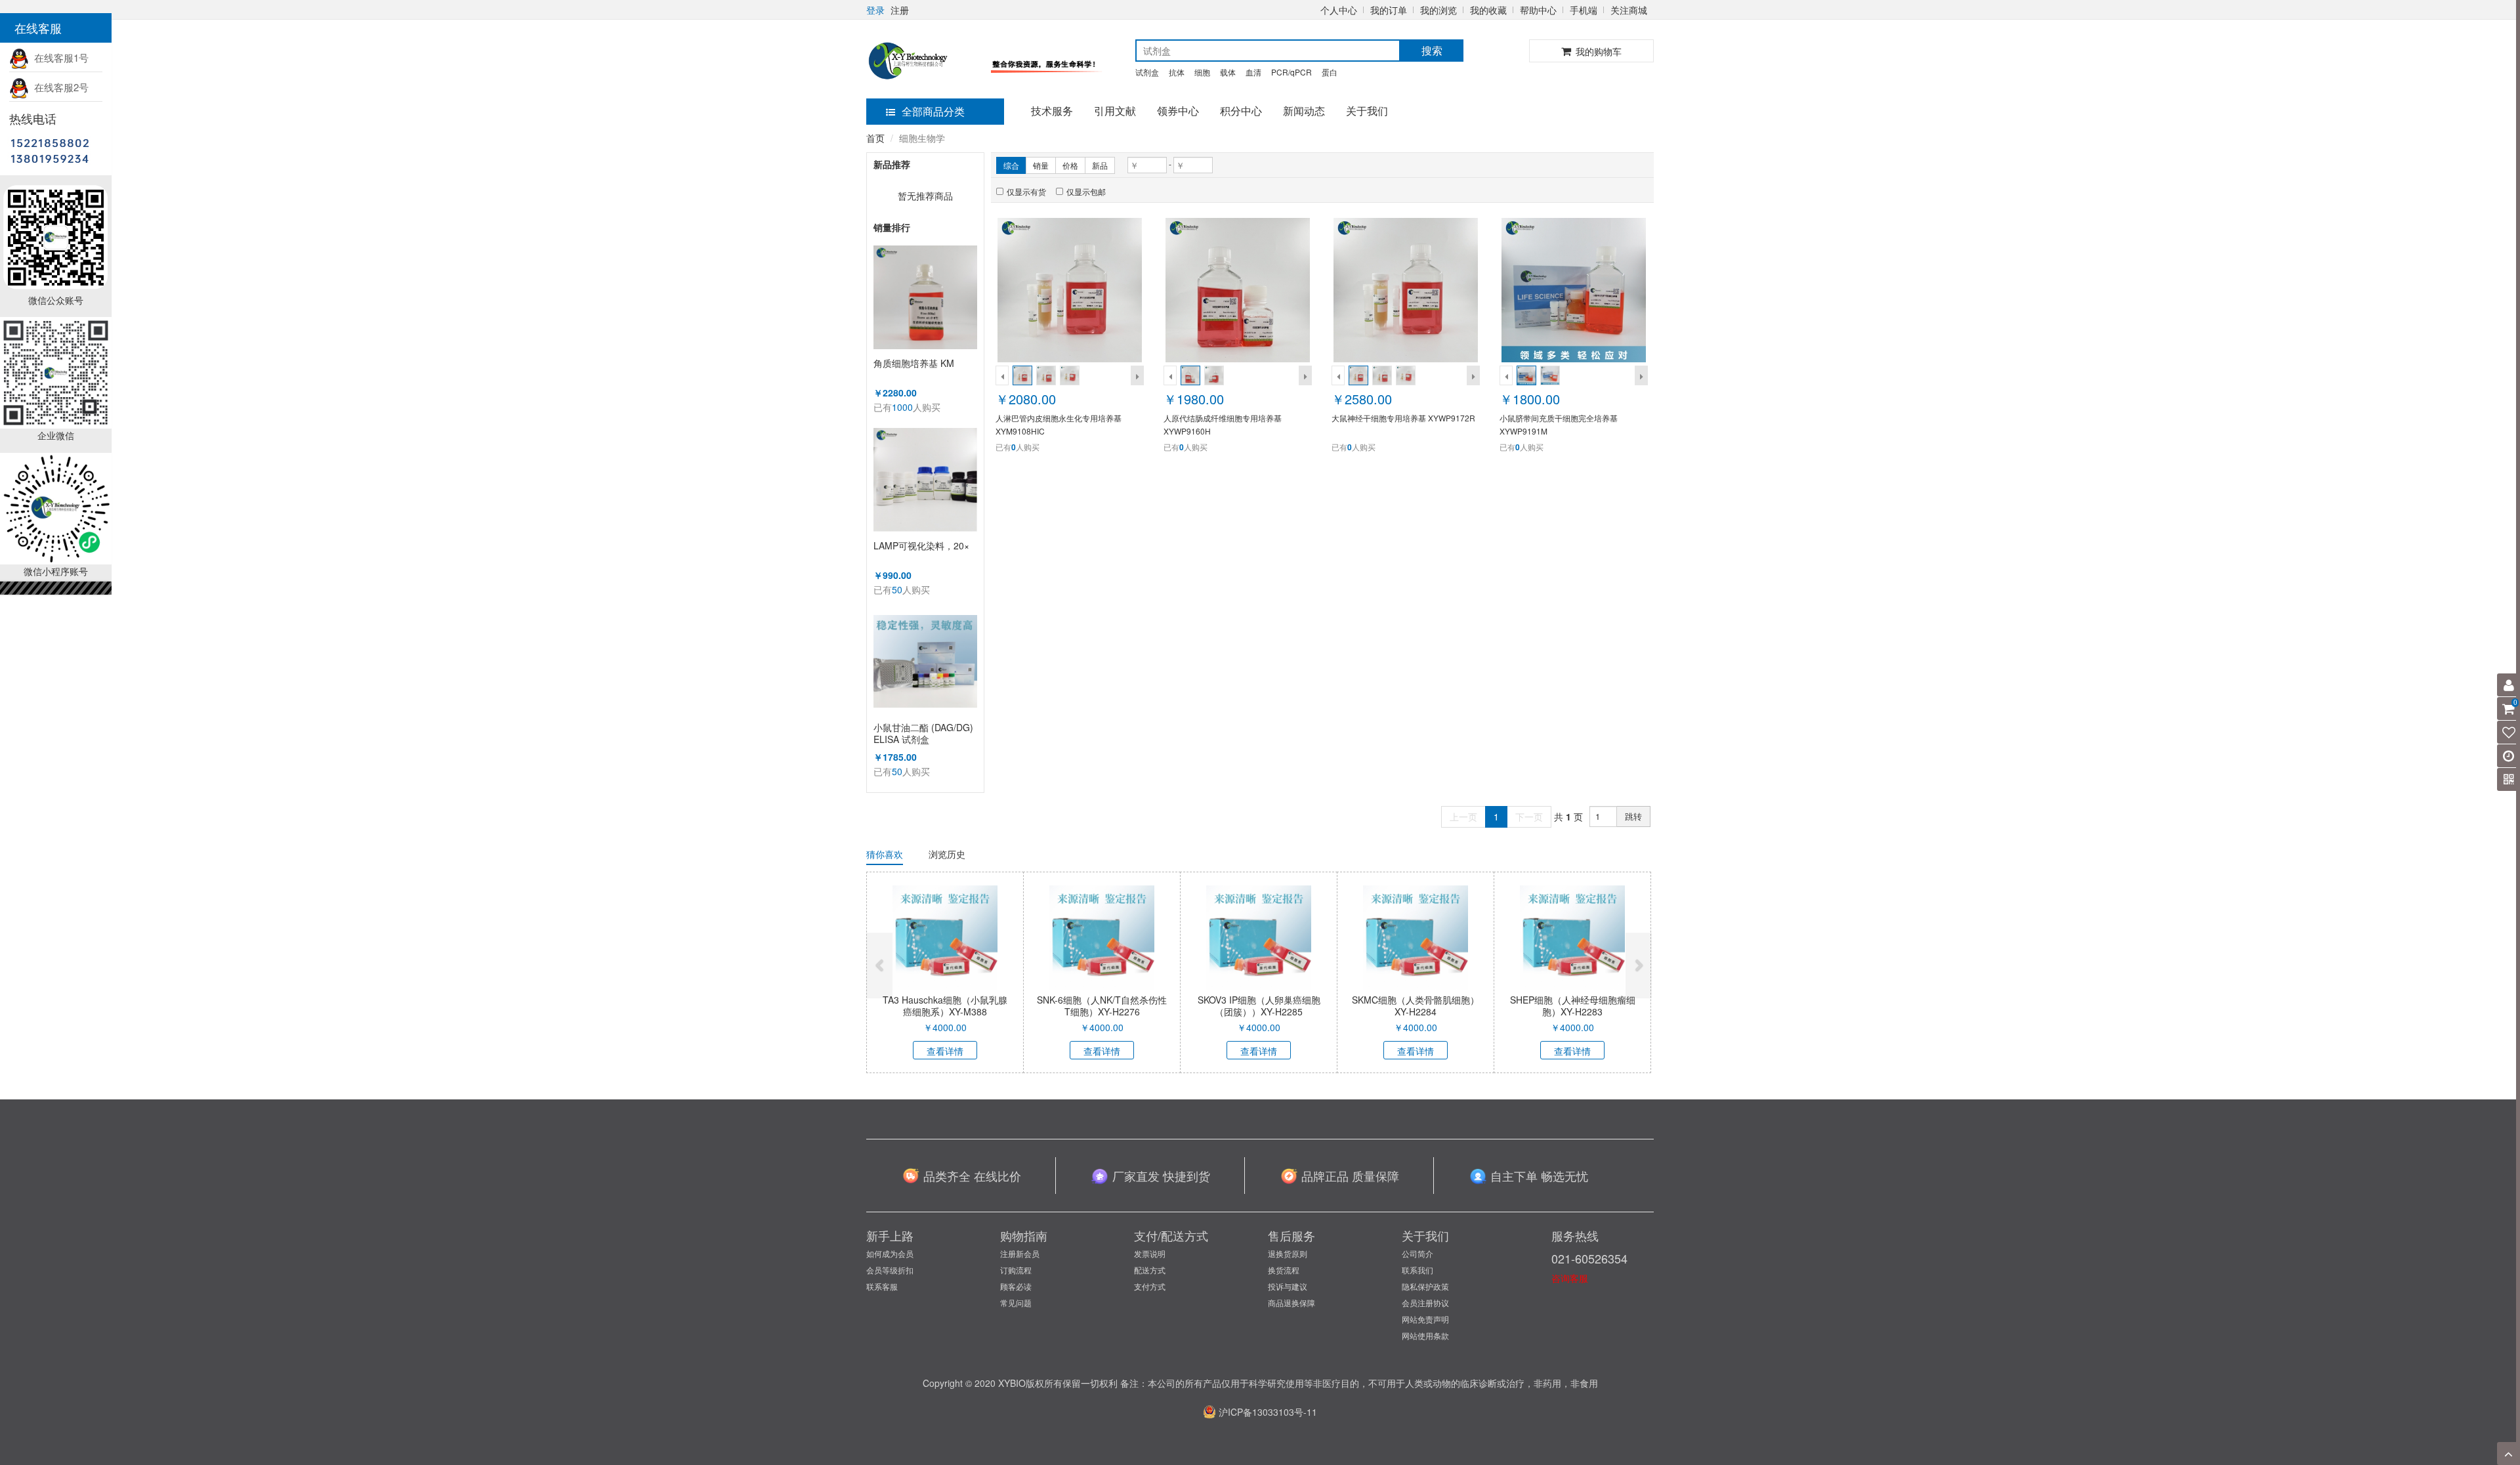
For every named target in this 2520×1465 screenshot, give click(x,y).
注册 (900, 10)
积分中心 (1241, 111)
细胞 (1202, 72)
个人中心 (1339, 10)
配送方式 (1150, 1270)
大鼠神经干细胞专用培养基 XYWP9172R (1403, 418)
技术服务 (1052, 111)
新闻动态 (1304, 111)
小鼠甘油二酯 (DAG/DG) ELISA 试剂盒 (923, 733)
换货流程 (1284, 1270)
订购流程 (1016, 1270)
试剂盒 (1147, 72)
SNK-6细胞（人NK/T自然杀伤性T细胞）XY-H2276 (1102, 1006)
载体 (1228, 72)
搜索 (1432, 50)
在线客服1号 (59, 57)
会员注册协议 (1425, 1303)
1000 (902, 407)
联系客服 (882, 1286)
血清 (1253, 72)
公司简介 (1417, 1253)
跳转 (1633, 816)
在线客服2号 (59, 87)
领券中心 (1178, 111)
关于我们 (1367, 111)
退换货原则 (1288, 1253)
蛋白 (1330, 72)
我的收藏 (1488, 10)
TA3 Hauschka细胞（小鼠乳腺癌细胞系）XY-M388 (945, 1006)
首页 (875, 138)
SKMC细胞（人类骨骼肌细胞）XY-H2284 (1416, 1006)
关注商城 (1629, 10)
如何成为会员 (890, 1253)
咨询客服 (1570, 1278)
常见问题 (1016, 1303)
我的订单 (1389, 10)
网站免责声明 (1425, 1319)
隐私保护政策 (1425, 1286)
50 (897, 589)
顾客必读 (1016, 1286)
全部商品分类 (933, 111)
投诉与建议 (1288, 1286)
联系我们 (1417, 1270)
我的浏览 (1438, 10)
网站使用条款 (1425, 1335)
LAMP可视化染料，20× (921, 546)
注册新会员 (1020, 1253)
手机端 (1584, 10)
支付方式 (1150, 1286)
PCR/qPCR (1291, 72)
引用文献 (1115, 111)
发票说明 (1150, 1253)
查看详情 (945, 1051)
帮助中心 (1538, 10)
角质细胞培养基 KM (914, 363)
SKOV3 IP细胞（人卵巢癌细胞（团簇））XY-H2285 (1259, 1006)
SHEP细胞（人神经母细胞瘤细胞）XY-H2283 (1573, 1006)
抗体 (1177, 72)
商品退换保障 (1291, 1303)
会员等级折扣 (890, 1270)
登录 (875, 10)
